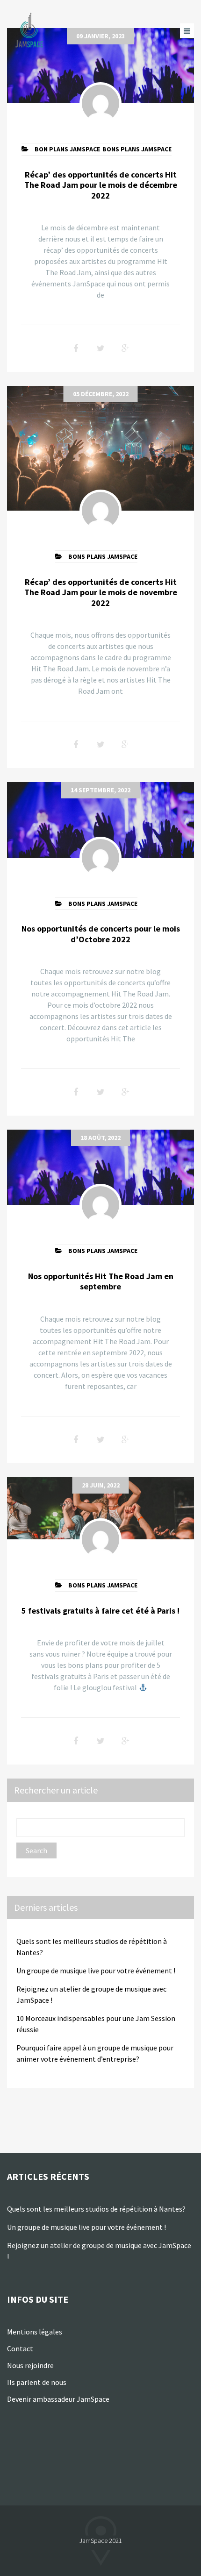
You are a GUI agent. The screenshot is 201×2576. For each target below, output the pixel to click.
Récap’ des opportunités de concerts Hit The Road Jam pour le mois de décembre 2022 (101, 185)
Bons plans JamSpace (137, 149)
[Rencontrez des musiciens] (30, 31)
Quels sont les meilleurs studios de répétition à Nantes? (96, 2209)
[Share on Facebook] (76, 349)
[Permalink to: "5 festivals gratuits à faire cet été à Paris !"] (100, 1508)
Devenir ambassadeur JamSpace (58, 2399)
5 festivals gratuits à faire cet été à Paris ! (100, 1611)
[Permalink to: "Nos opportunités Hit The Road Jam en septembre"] (100, 1167)
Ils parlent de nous (37, 2382)
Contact (20, 2348)
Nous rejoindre (30, 2365)
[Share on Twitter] (100, 349)
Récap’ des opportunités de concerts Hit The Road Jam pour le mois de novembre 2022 (101, 592)
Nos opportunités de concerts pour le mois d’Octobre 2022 (101, 934)
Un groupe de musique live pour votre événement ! (96, 1971)
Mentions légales (35, 2332)
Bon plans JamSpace (67, 149)
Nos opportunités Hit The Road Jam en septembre (101, 1281)
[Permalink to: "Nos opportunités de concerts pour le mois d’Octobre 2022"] (100, 820)
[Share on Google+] (125, 349)
